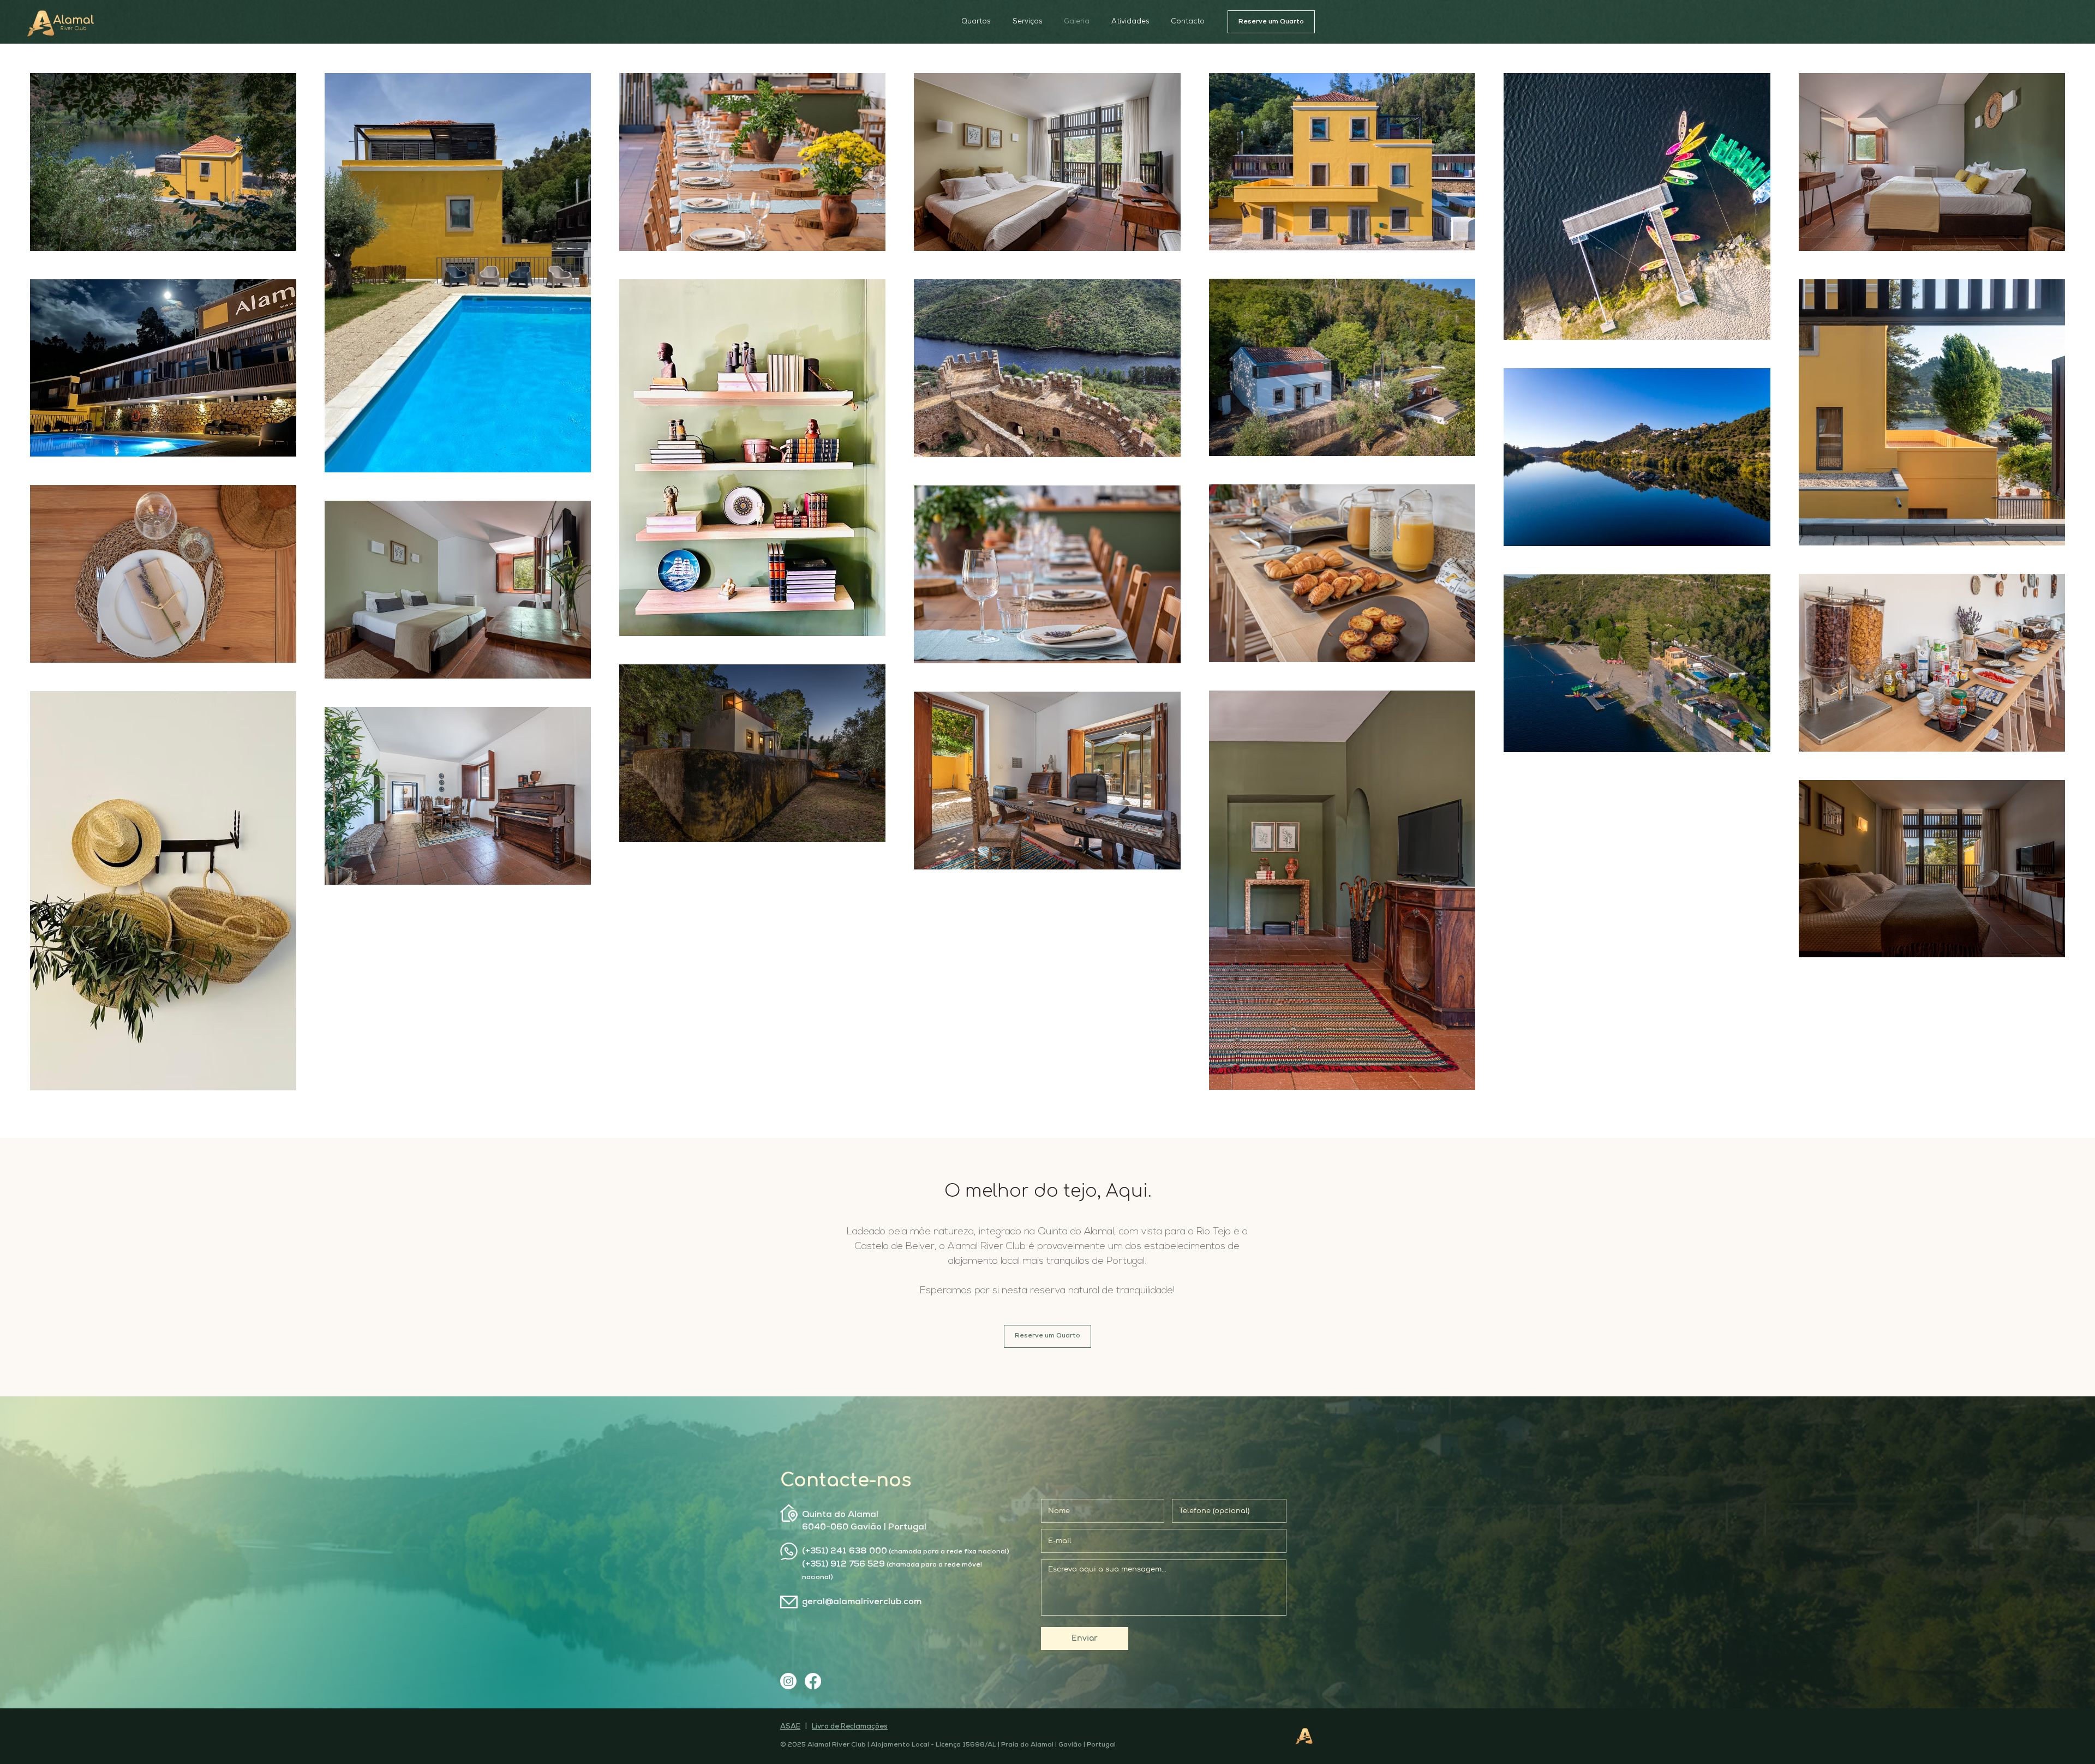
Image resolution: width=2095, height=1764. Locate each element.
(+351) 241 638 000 (845, 1551)
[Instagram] (788, 1681)
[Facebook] (813, 1681)
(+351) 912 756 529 (843, 1564)
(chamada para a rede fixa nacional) (948, 1552)
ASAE (790, 1727)
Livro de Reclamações (850, 1727)
